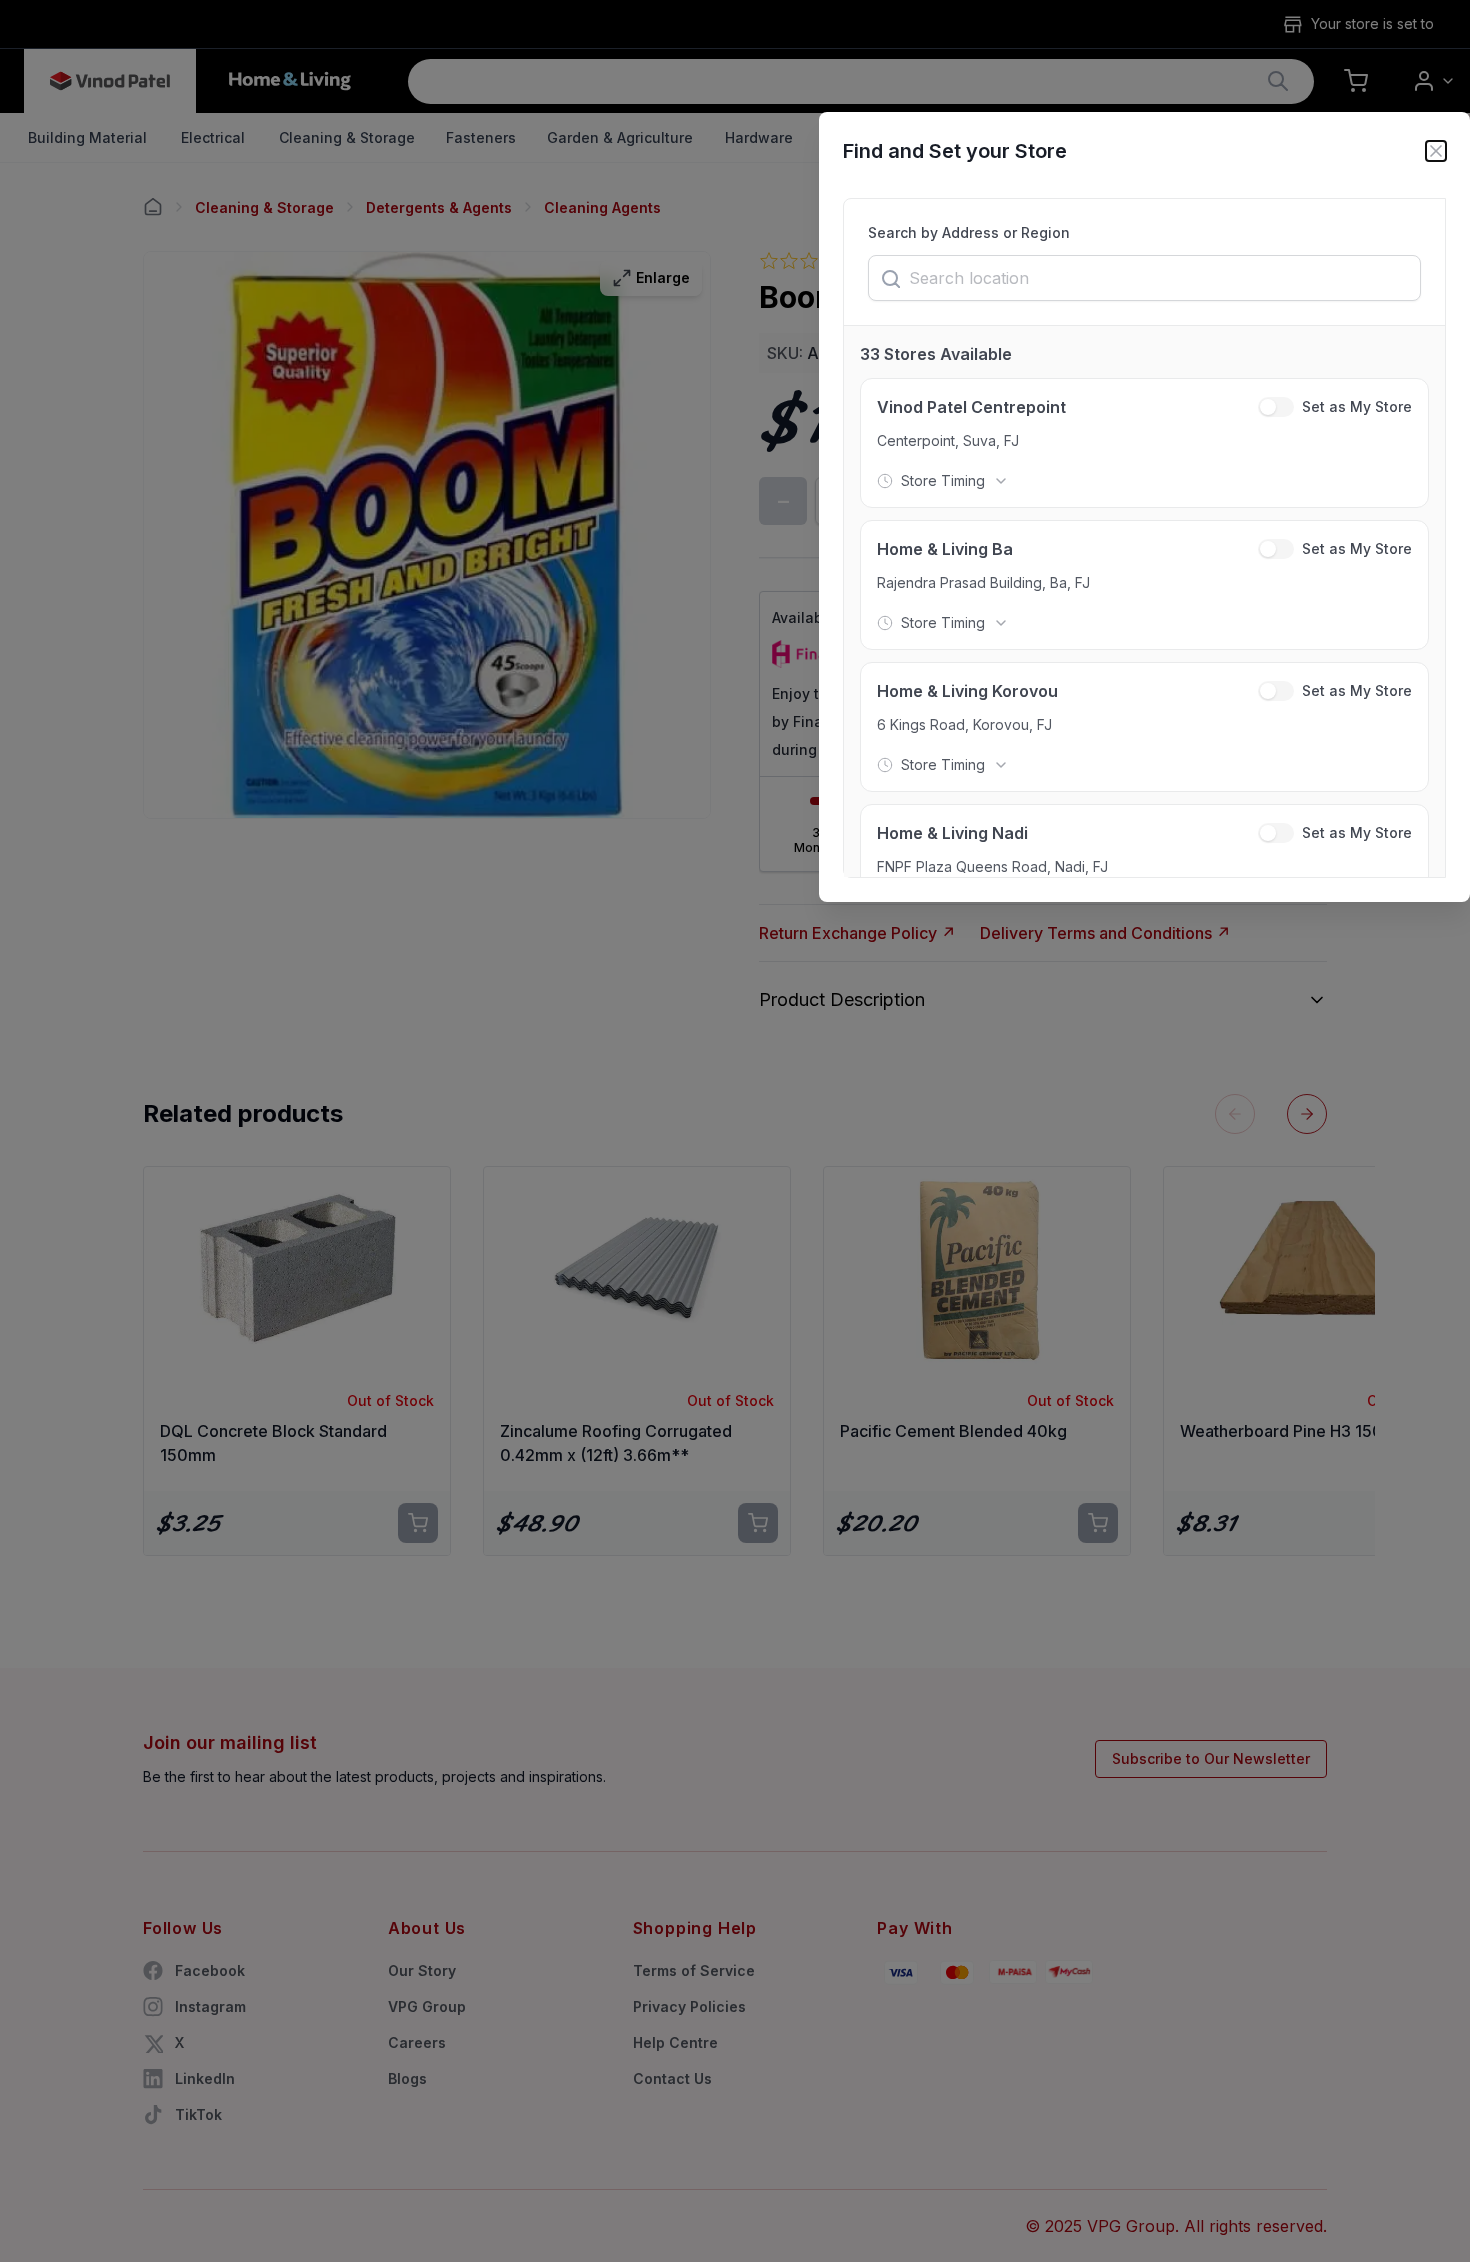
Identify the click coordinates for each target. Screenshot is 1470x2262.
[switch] (1276, 407)
